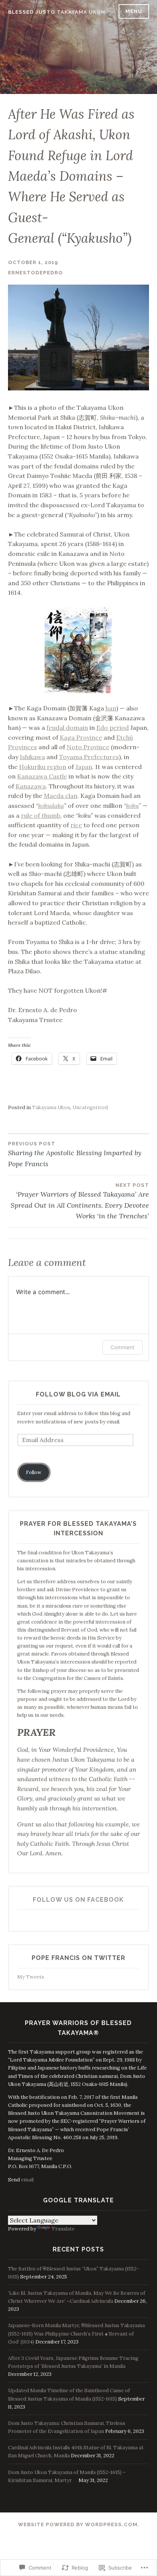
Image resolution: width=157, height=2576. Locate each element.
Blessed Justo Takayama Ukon (57, 12)
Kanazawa (31, 786)
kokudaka (51, 806)
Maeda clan (61, 796)
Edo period (113, 728)
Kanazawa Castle (42, 776)
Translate (63, 2229)
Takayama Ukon (51, 1107)
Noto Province (88, 747)
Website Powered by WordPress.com (78, 2524)
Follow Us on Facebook (78, 1900)
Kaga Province (81, 737)
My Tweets (31, 1977)
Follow (34, 1472)
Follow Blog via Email (78, 1394)
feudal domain (67, 728)
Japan (84, 767)
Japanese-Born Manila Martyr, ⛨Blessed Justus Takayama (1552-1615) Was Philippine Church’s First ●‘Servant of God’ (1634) (76, 2333)
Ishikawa (32, 757)
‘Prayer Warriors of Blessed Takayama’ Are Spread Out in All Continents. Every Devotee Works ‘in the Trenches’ (80, 1201)
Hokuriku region (43, 767)
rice (76, 825)
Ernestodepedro (35, 273)
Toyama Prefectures (89, 757)
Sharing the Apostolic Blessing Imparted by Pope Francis (75, 1154)
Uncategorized (90, 1107)
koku (132, 806)
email (27, 2180)
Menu (134, 11)
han (111, 708)
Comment (123, 1347)
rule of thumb (41, 815)
